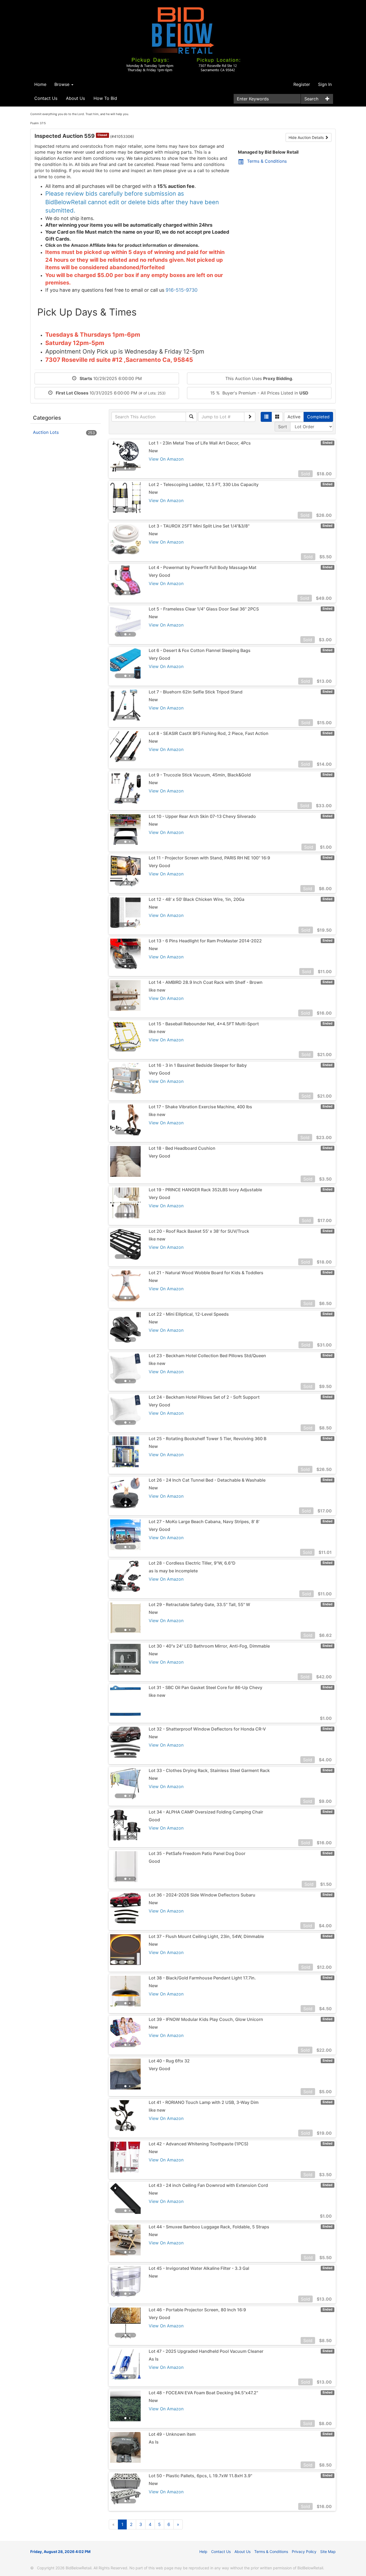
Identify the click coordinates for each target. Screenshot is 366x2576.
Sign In (325, 84)
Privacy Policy (304, 2552)
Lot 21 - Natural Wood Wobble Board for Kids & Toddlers (206, 1273)
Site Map (328, 2552)
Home (40, 84)
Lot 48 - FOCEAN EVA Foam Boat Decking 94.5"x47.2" (203, 2393)
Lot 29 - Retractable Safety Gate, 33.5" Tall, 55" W (199, 1604)
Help (203, 2552)
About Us (75, 98)
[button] (118, 456)
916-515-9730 (182, 290)
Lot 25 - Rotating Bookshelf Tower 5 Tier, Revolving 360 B (208, 1439)
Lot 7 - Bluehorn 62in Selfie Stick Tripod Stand (196, 692)
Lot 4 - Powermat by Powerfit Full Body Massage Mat (203, 567)
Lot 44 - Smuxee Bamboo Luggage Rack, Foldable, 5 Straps (209, 2227)
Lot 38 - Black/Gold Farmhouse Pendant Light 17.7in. (202, 1978)
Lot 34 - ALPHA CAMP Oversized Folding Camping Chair (206, 1812)
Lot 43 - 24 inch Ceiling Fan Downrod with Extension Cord (208, 2185)
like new (157, 990)
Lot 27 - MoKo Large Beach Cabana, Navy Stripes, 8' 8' (204, 1522)
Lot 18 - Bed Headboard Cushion (182, 1148)
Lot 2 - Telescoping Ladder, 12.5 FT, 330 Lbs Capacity (204, 484)
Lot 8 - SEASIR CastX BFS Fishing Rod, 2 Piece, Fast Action (209, 733)
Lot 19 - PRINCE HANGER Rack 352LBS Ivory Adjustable (205, 1190)
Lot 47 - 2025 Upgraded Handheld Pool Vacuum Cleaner (206, 2351)
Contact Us (46, 98)
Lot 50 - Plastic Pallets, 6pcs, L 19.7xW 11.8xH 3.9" (200, 2476)
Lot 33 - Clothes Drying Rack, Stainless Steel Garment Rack (209, 1770)
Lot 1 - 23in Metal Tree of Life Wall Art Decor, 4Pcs (200, 443)
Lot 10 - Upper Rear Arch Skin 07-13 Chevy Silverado (202, 816)
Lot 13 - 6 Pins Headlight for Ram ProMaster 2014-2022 (205, 941)
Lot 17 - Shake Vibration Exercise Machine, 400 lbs (200, 1107)
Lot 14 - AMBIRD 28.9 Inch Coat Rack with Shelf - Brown (206, 982)
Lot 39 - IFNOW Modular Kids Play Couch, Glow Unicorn (206, 2019)
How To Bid (105, 98)
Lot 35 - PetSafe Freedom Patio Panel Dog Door (197, 1853)
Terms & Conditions (267, 161)
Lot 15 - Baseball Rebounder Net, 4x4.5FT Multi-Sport (204, 1024)
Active (294, 417)
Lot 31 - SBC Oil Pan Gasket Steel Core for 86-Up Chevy (206, 1687)
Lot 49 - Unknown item (172, 2434)
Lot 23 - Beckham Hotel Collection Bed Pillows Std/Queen (207, 1356)
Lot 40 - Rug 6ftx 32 (169, 2061)
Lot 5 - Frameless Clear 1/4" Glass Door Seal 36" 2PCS (204, 609)
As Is (154, 2359)
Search (311, 99)
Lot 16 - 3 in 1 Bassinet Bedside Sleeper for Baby (198, 1065)
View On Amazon (166, 459)
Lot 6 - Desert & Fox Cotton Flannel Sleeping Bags (200, 650)
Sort (283, 427)
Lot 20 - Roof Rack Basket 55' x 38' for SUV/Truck (199, 1231)
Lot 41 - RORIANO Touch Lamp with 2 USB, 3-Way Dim (204, 2102)
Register (302, 84)
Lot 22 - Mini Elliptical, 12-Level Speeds (189, 1314)
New (153, 451)
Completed (318, 417)
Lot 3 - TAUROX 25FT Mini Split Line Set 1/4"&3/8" (199, 526)
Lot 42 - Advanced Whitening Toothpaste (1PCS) (199, 2144)
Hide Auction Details (307, 137)
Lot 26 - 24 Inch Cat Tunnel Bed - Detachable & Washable (207, 1480)
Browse (63, 84)
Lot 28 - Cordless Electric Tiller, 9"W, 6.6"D (192, 1563)
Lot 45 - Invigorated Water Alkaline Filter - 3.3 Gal (199, 2268)
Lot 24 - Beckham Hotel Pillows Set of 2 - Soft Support (204, 1397)
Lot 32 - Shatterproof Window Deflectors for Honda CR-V (207, 1729)
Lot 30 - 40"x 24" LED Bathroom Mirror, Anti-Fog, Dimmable (209, 1646)
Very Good (159, 575)
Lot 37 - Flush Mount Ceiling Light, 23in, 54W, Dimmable (206, 1936)
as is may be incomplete (173, 1571)
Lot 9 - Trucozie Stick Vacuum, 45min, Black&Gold (200, 775)
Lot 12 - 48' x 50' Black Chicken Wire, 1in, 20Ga (197, 899)
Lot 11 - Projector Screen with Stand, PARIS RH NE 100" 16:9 (209, 858)
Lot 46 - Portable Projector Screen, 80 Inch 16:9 (197, 2310)
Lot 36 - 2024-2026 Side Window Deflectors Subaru (202, 1895)
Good (154, 1820)
